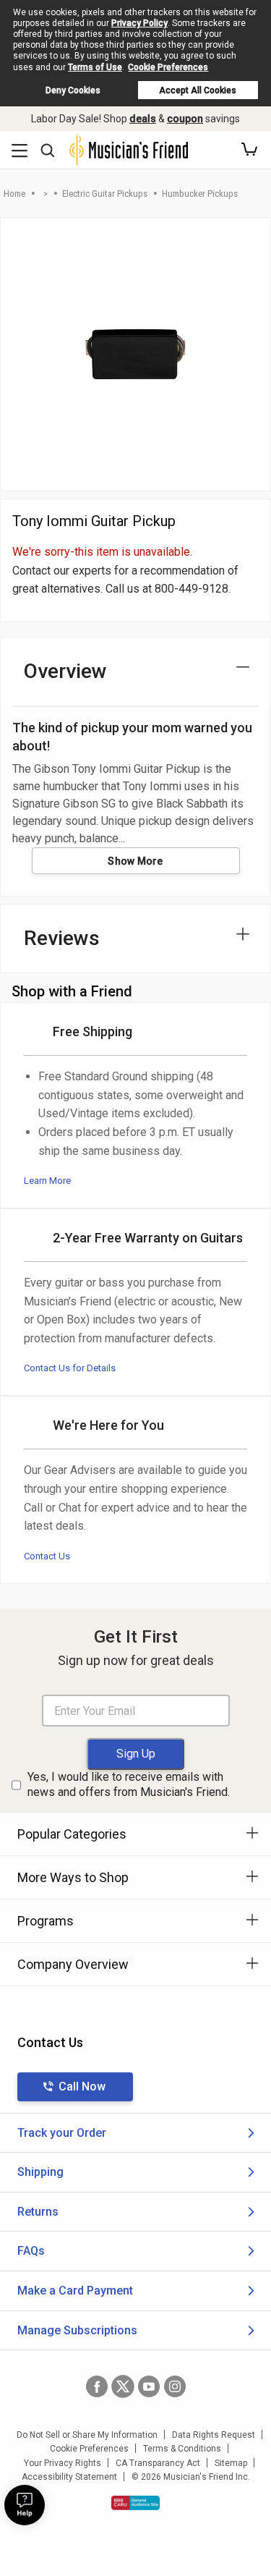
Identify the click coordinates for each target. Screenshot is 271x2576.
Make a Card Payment (75, 2291)
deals (143, 119)
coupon (185, 119)
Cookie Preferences (168, 67)
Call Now (82, 2086)
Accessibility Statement (69, 2477)
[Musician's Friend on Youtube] (149, 2386)
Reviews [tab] (62, 938)
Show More (135, 861)
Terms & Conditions (182, 2449)
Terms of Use (95, 67)
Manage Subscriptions (77, 2330)
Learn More (47, 1181)
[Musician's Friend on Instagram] (175, 2386)
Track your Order (62, 2133)
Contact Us (47, 1556)
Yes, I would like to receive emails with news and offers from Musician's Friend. (129, 1784)
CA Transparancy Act (158, 2463)
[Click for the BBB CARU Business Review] (135, 2503)
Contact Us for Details (70, 1368)
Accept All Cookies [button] (198, 90)
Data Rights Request (214, 2435)
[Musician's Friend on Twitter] (123, 2386)
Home (14, 194)
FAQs (31, 2251)
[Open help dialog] (25, 2505)
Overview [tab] (65, 671)
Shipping (40, 2172)
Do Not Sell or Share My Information (87, 2435)
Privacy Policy (139, 23)
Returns (38, 2212)
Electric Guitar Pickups (105, 194)
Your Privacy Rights (63, 2463)
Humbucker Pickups (200, 194)
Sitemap (231, 2463)
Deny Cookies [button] (73, 90)
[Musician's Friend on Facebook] (97, 2386)
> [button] (46, 194)
